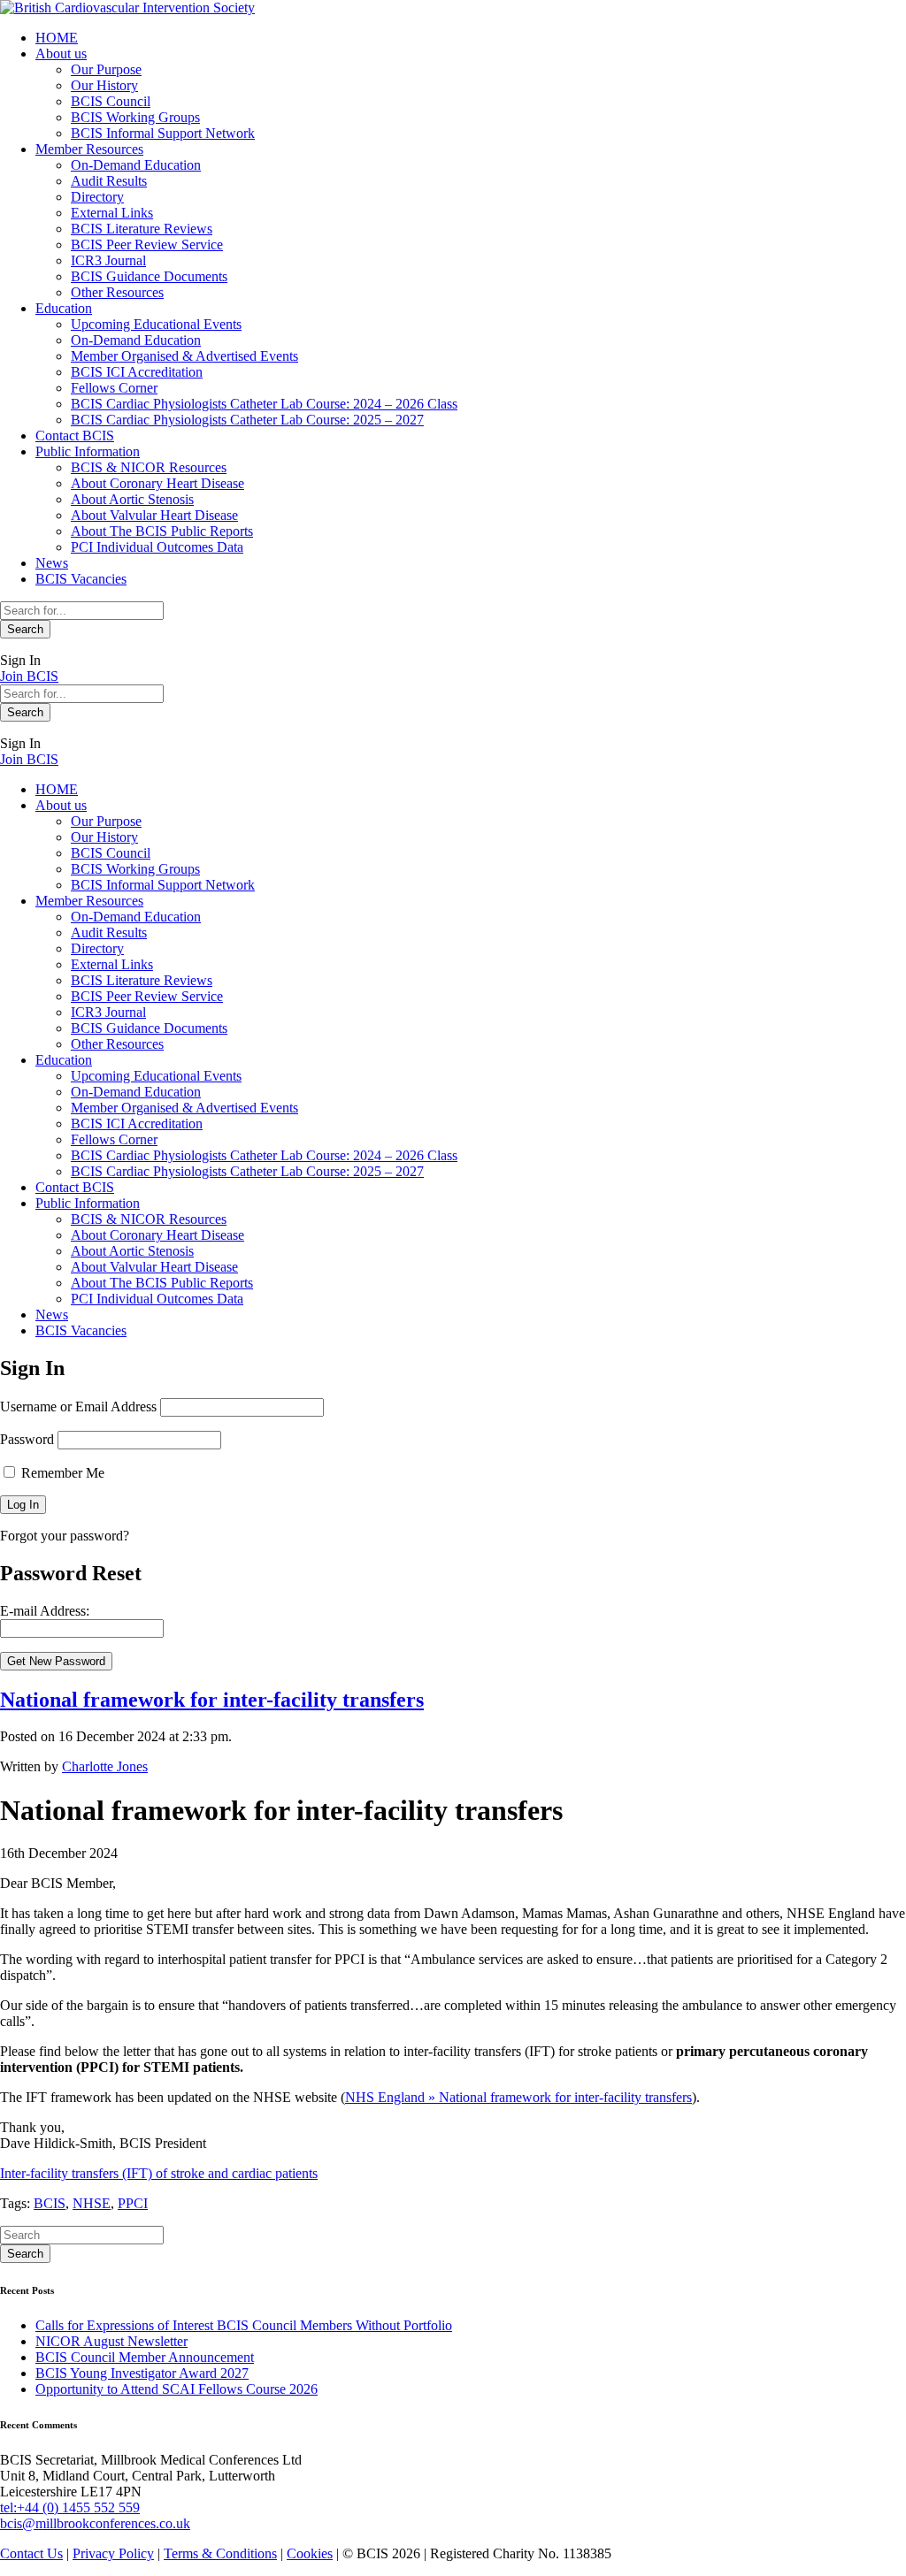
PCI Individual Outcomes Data (157, 547)
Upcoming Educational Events (156, 324)
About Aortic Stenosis (132, 499)
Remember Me (61, 1473)
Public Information (88, 451)
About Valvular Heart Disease (154, 515)
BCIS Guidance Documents (149, 276)
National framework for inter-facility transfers (212, 1700)
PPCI (133, 2203)
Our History (104, 85)
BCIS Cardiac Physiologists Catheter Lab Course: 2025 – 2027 (247, 420)
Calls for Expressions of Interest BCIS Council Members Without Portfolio (244, 2325)
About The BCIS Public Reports (162, 531)
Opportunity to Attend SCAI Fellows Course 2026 (177, 2389)
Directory (97, 197)
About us (61, 54)
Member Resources (89, 149)
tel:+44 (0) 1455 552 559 (70, 2507)
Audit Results (109, 181)
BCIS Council (111, 101)
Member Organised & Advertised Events (184, 356)
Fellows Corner (114, 388)
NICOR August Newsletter (111, 2341)
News (52, 563)
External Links (112, 213)
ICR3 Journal (108, 260)
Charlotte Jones (105, 1766)
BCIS (50, 2203)
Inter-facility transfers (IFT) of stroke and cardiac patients (159, 2173)
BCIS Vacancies (81, 579)
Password (27, 1439)
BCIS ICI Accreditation (137, 372)
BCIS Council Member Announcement (145, 2357)
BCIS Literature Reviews (142, 229)
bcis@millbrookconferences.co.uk (95, 2523)
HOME (57, 38)
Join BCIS (29, 676)
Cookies (310, 2553)
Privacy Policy (113, 2553)
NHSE (92, 2203)
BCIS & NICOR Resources (149, 467)
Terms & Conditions (220, 2553)
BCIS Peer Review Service (147, 245)
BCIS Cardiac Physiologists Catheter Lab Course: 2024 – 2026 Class (264, 404)
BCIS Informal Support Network (163, 133)
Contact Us (31, 2553)
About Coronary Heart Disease (157, 483)
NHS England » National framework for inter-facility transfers (518, 2097)
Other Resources (117, 292)
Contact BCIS (75, 436)
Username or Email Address (78, 1406)
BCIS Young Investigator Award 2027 (142, 2373)
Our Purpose (106, 69)
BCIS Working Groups (135, 117)
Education (64, 308)
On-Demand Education (136, 165)
